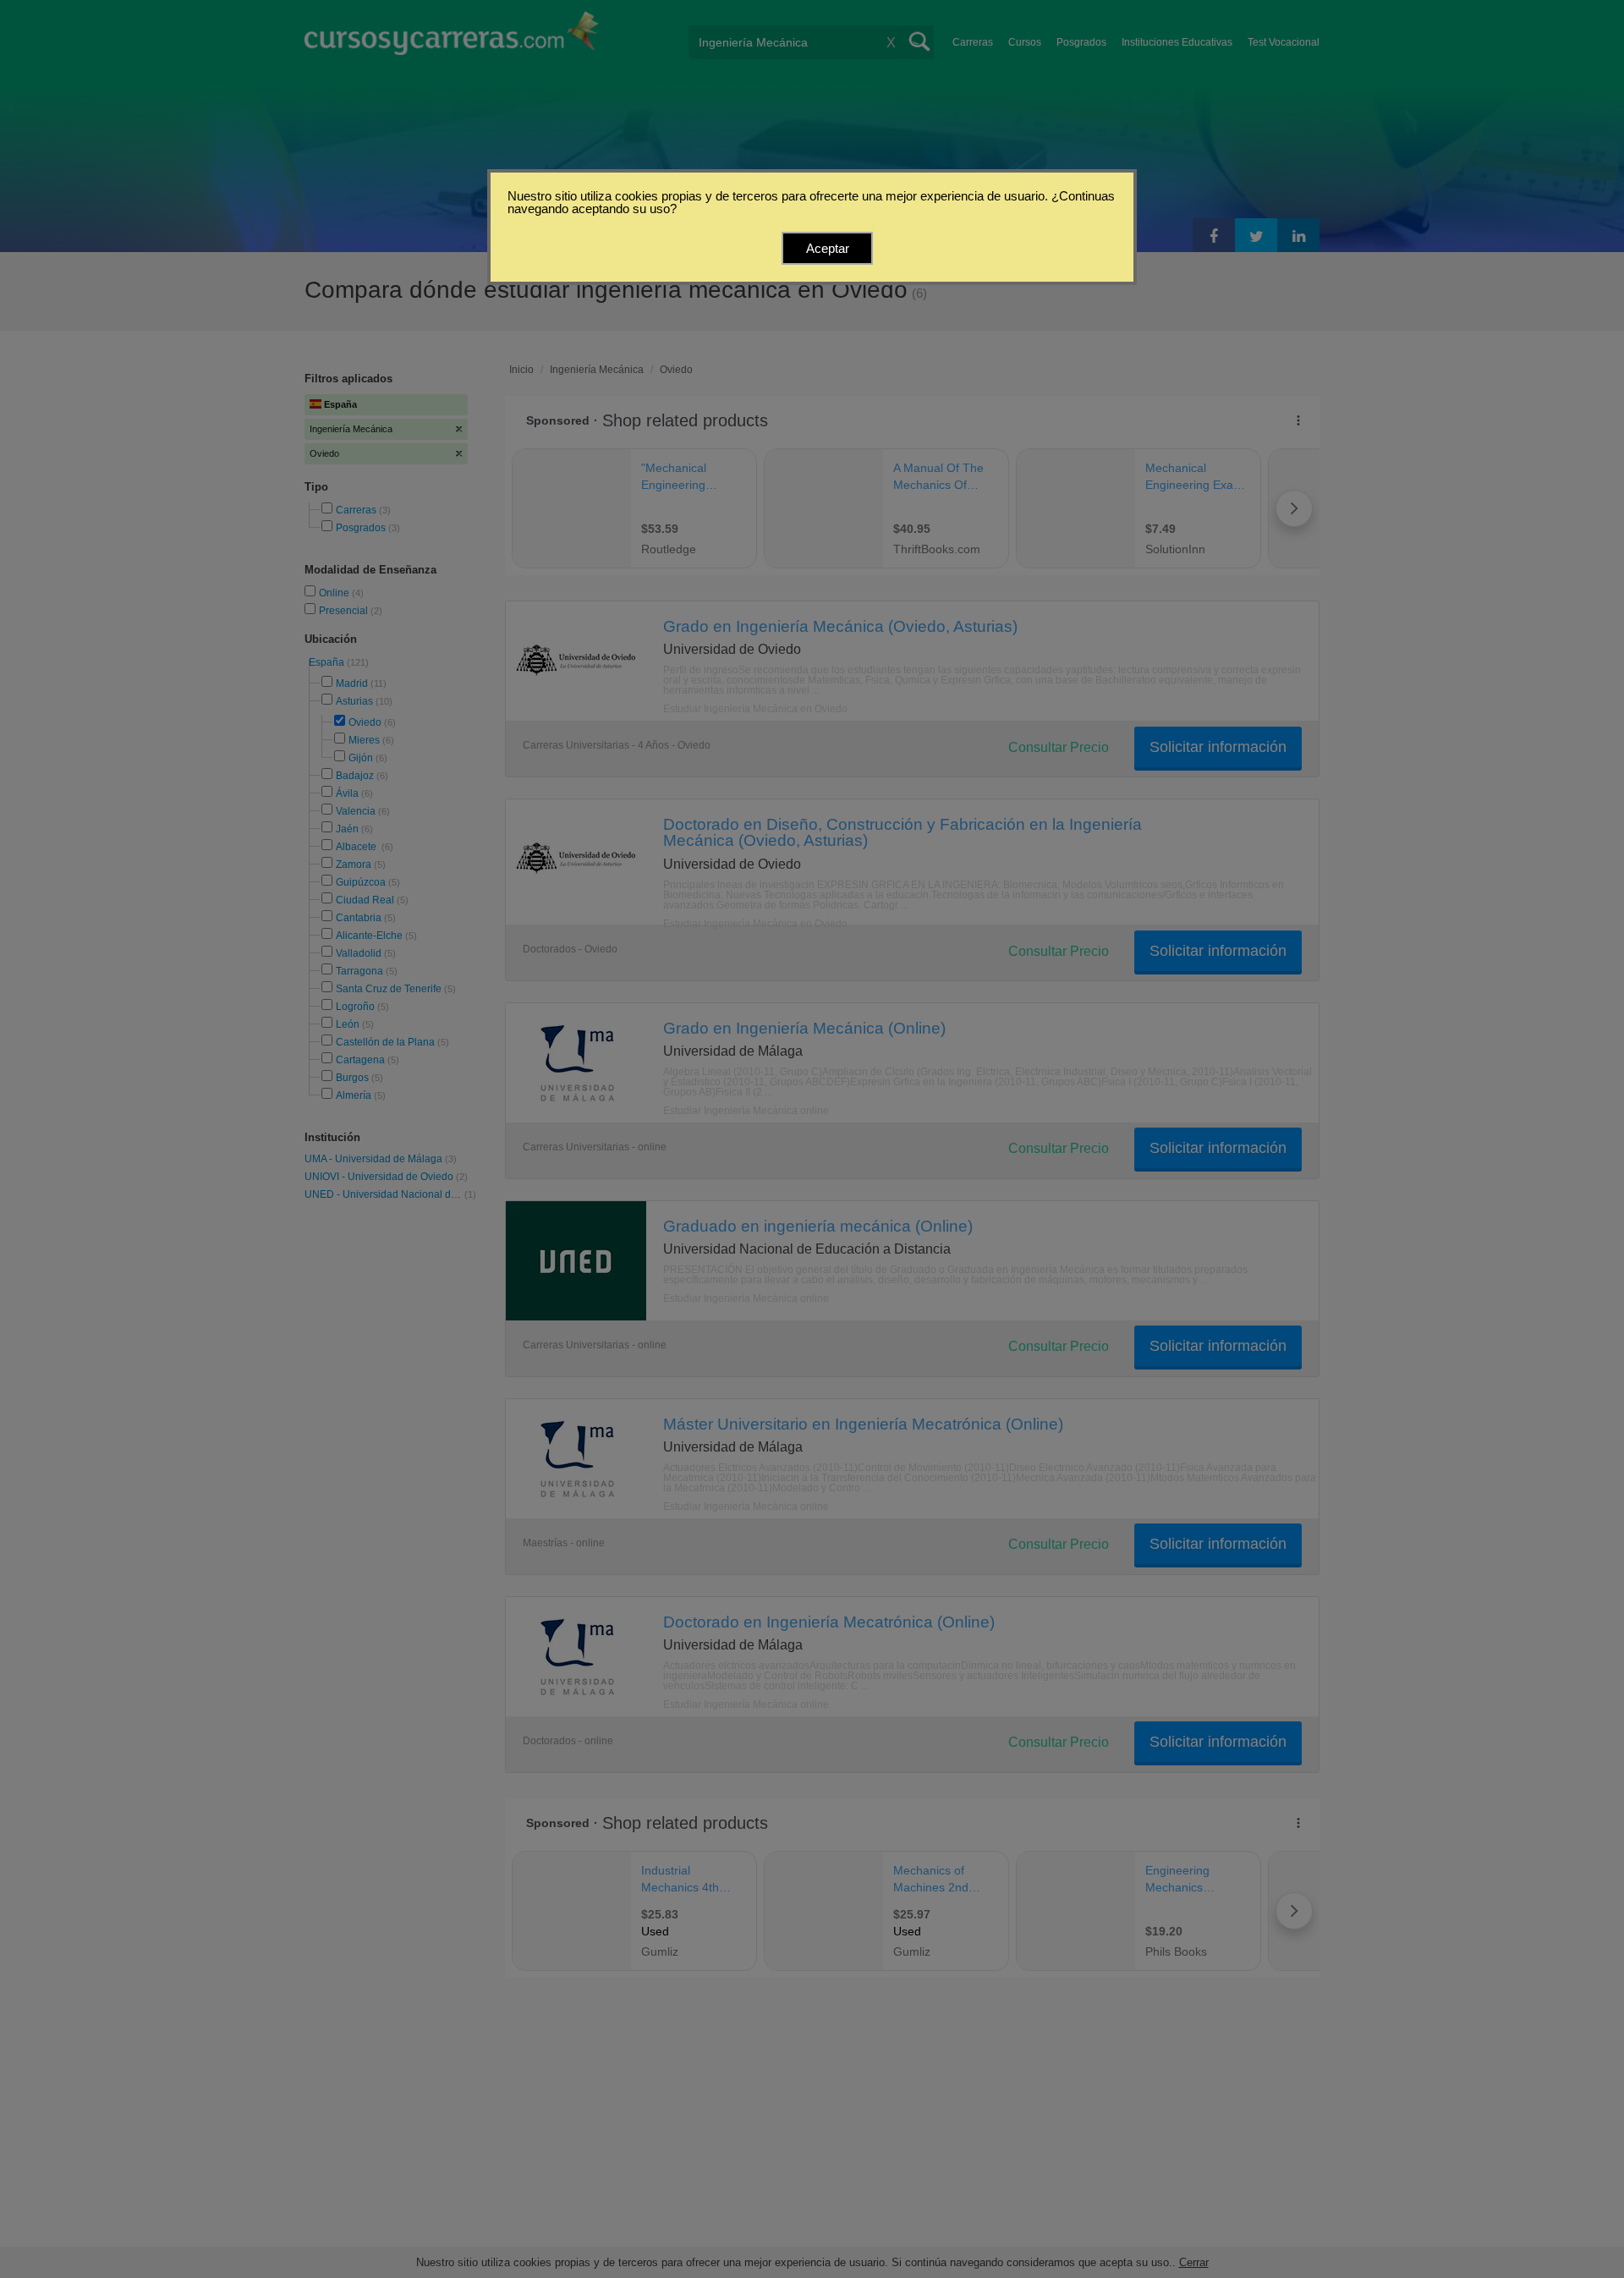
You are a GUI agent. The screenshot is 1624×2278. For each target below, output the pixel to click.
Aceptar (828, 248)
